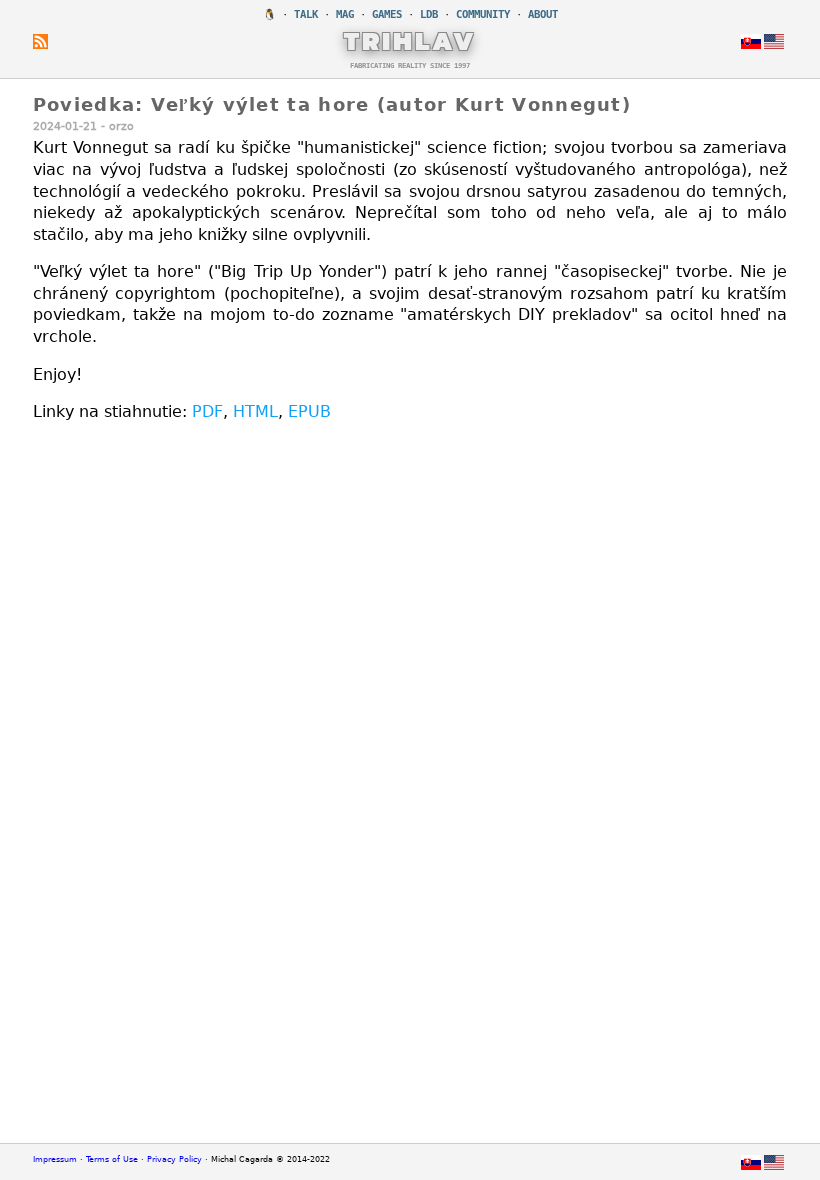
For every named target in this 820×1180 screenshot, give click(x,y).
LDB (429, 14)
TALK (306, 14)
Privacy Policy (174, 1159)
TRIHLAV (410, 41)
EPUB (309, 411)
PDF (207, 411)
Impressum (55, 1159)
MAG (345, 14)
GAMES (387, 14)
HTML (255, 411)
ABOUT (543, 14)
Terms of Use (112, 1159)
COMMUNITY (483, 14)
